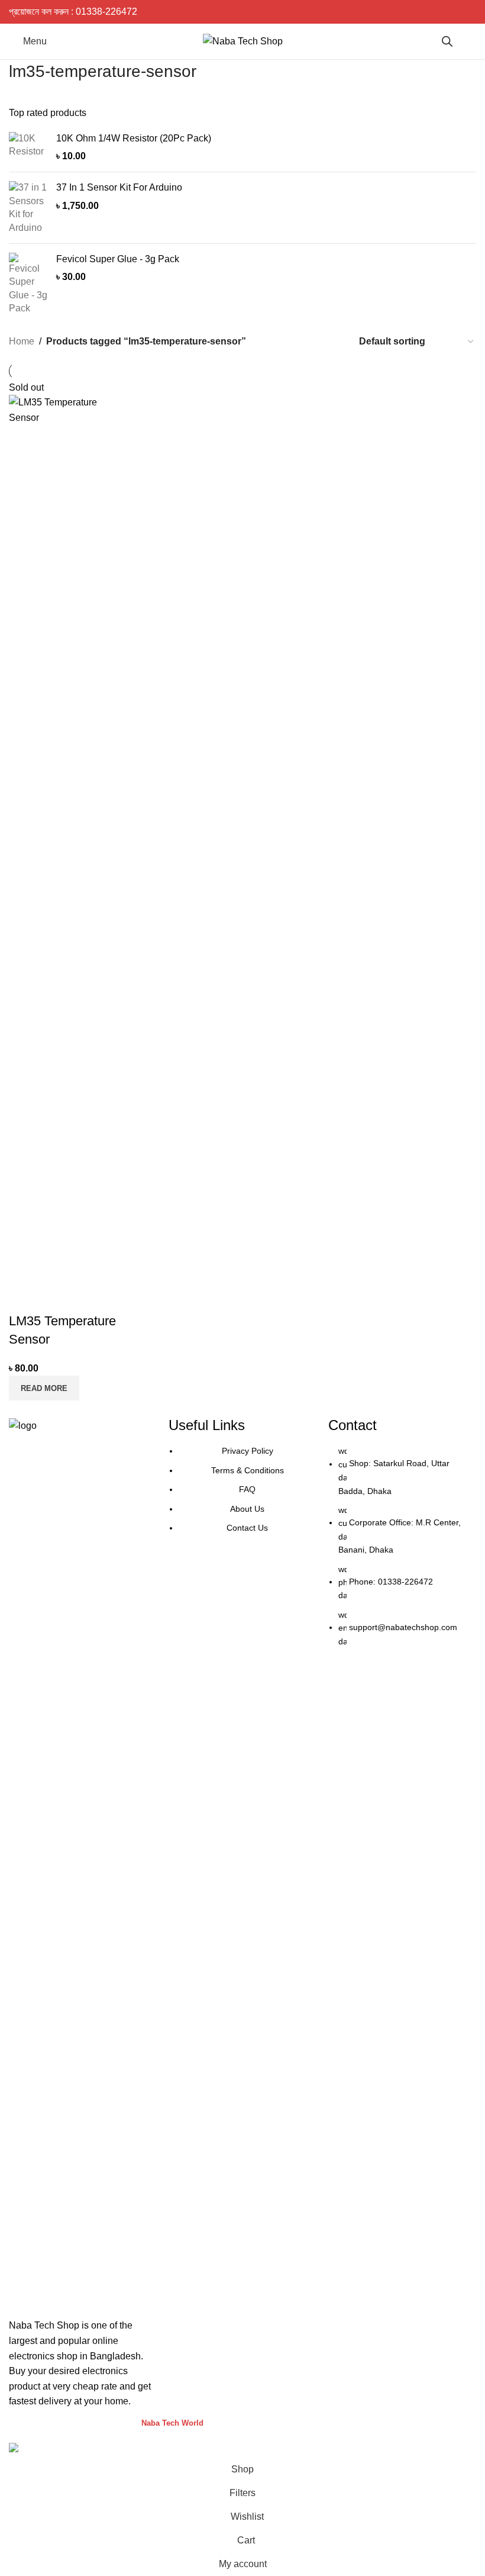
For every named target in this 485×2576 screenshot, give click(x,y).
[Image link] (83, 1862)
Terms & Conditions (248, 1470)
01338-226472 (106, 12)
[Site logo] (243, 41)
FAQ (247, 1489)
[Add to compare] (24, 1297)
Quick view (56, 1297)
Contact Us (247, 1528)
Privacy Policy (248, 1451)
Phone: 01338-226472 (391, 1582)
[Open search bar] (447, 41)
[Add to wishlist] (88, 1297)
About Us (247, 1509)
